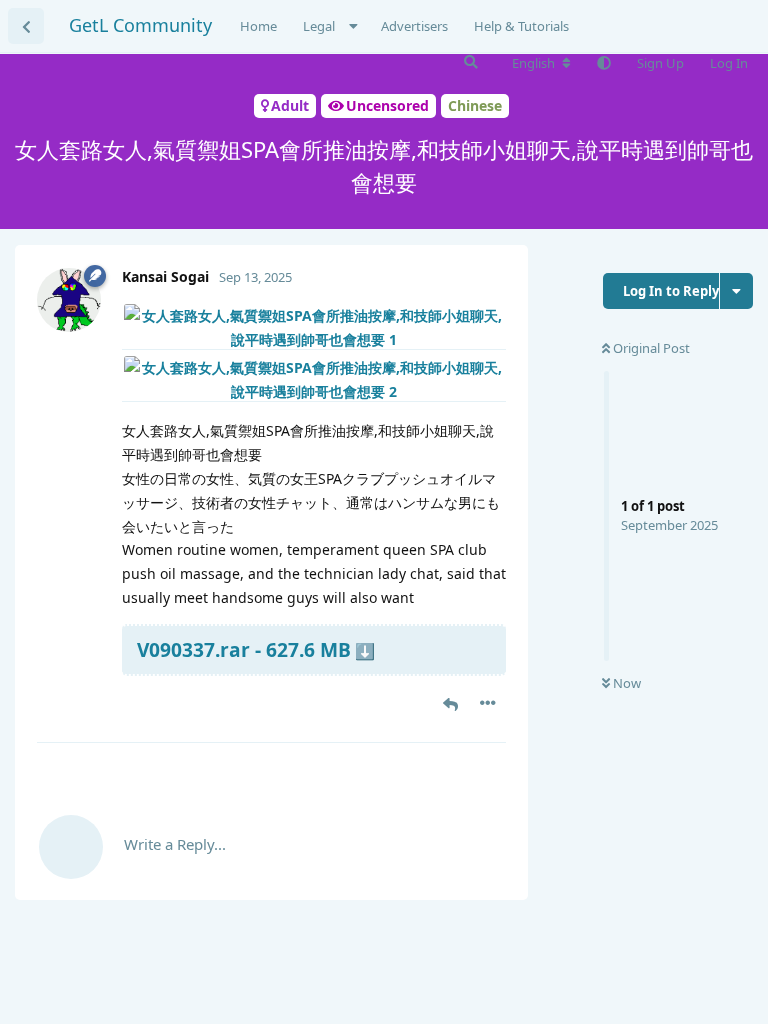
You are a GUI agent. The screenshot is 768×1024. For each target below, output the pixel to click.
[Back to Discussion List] (26, 26)
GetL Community (140, 25)
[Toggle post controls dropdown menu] (488, 703)
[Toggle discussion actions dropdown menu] (736, 291)
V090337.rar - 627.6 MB (244, 649)
